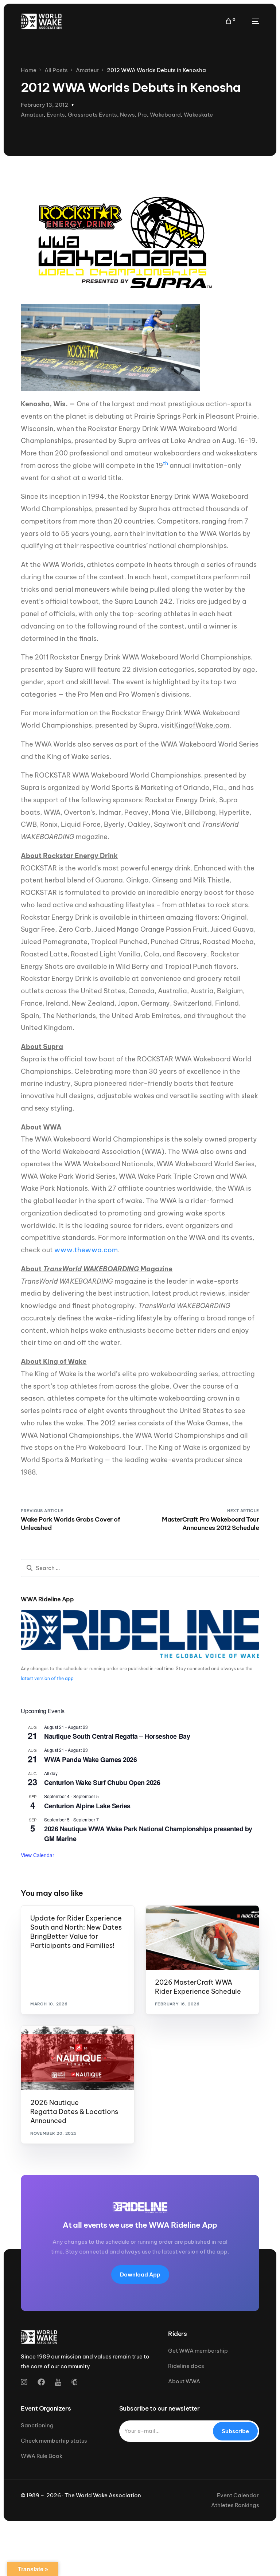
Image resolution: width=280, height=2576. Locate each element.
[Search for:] (140, 1568)
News (127, 115)
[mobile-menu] (251, 21)
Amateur (32, 115)
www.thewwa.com (86, 1250)
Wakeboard (165, 115)
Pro (142, 115)
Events (56, 115)
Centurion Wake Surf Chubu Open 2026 (102, 1782)
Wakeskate (198, 115)
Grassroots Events (92, 115)
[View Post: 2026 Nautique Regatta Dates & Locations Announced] (78, 2058)
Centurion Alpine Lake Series (87, 1806)
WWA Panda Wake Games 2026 (90, 1759)
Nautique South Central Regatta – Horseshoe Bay (117, 1736)
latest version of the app (47, 1678)
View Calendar (38, 1855)
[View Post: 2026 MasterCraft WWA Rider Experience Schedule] (202, 1938)
